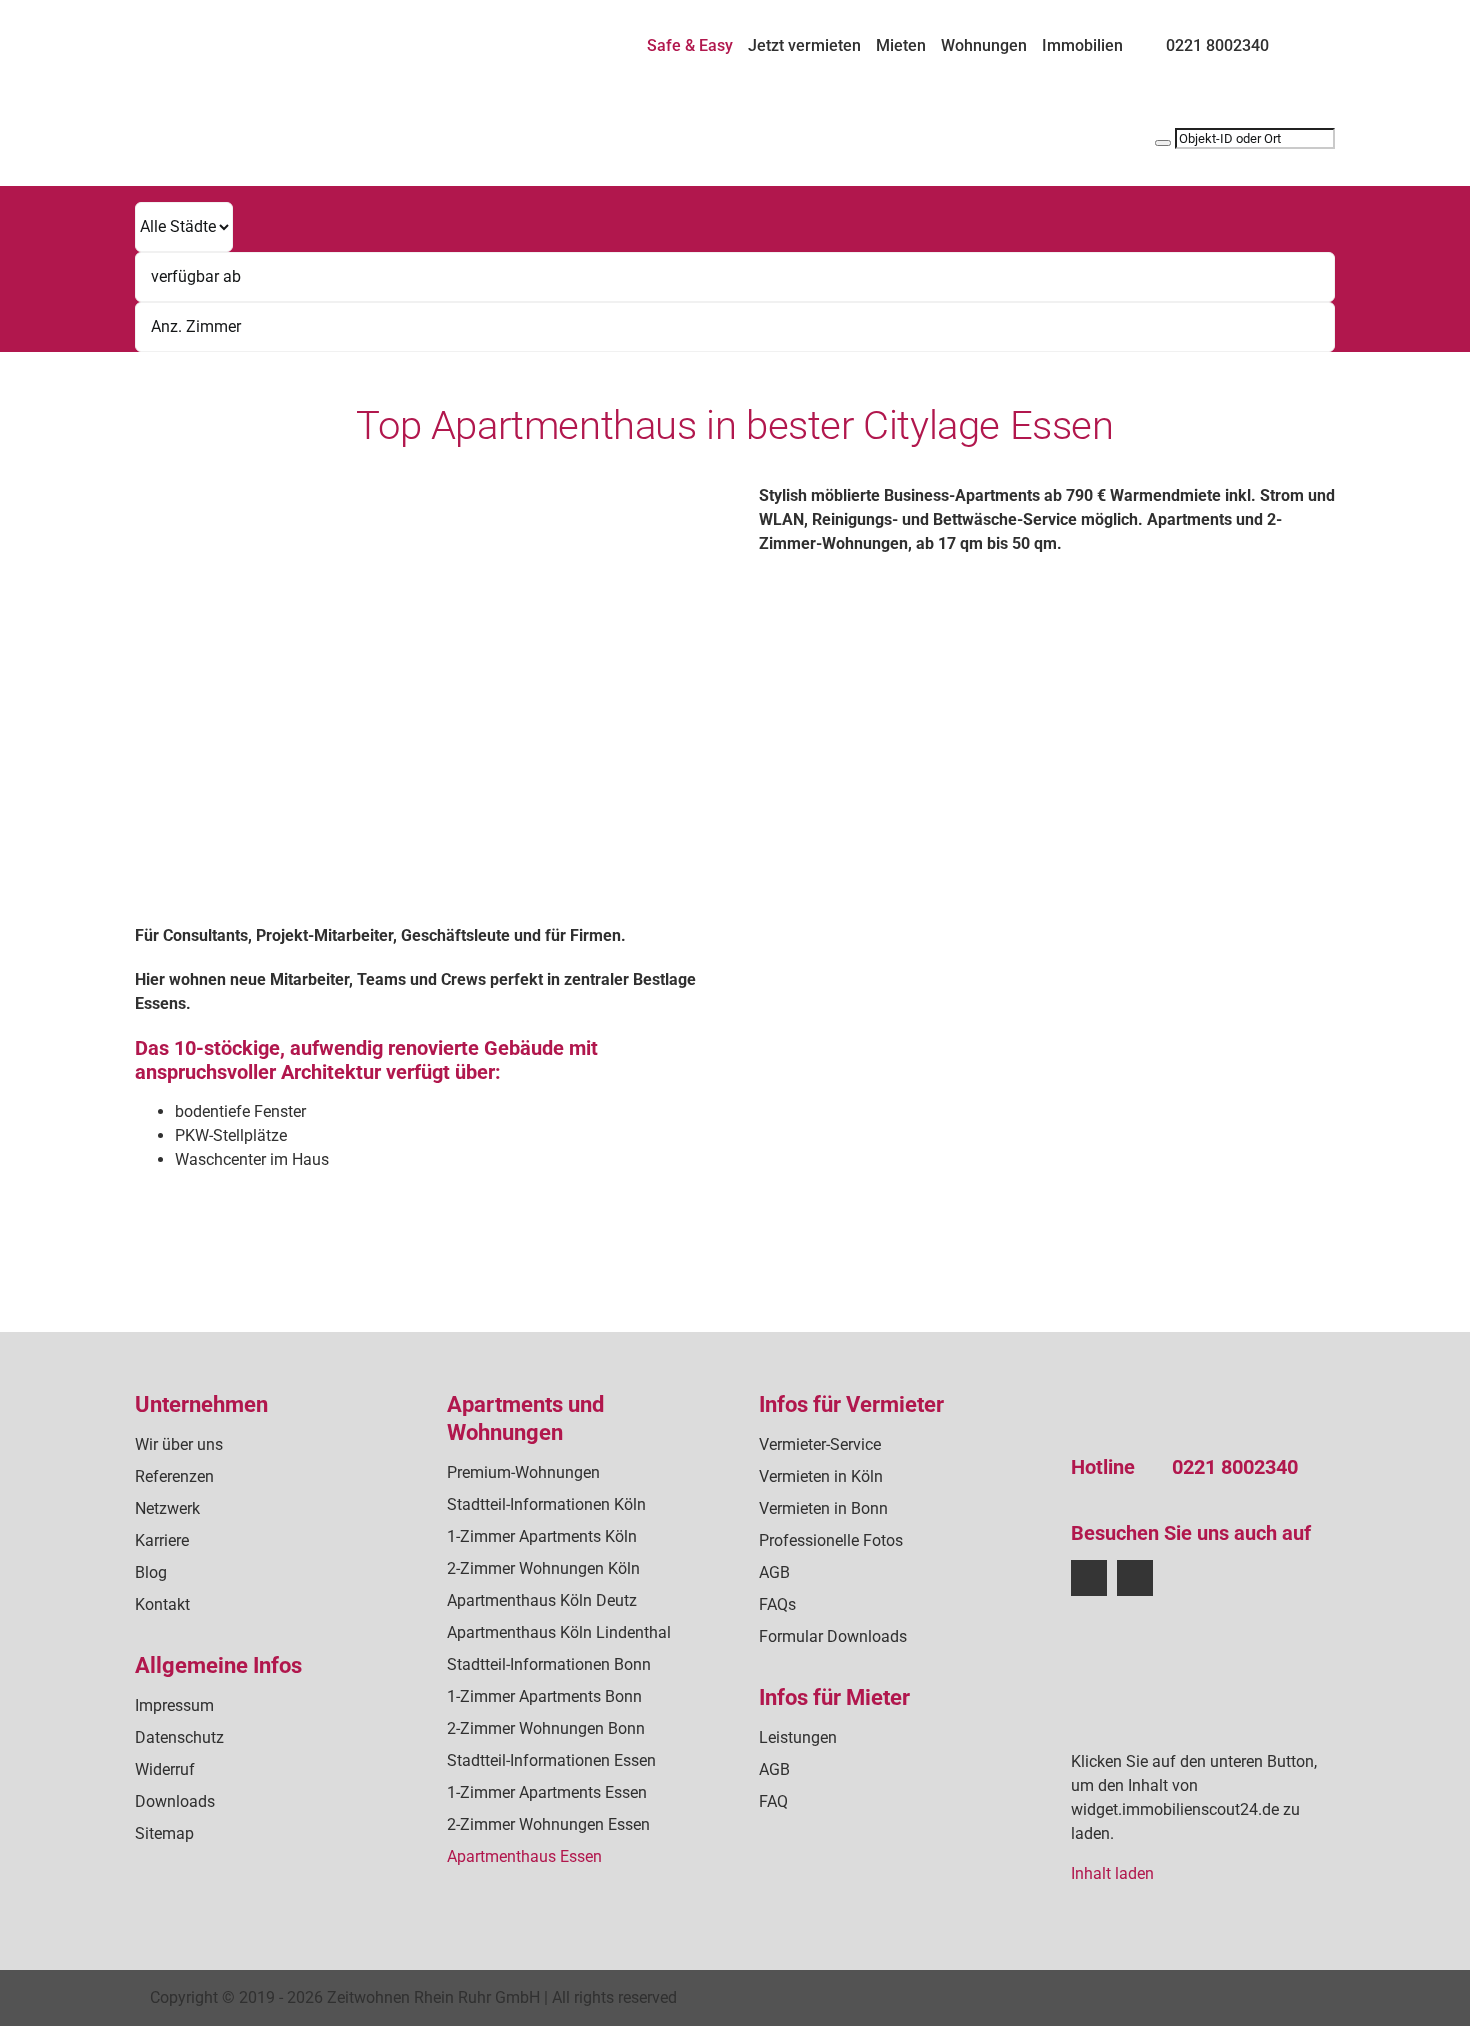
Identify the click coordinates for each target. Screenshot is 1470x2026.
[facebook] (1089, 1578)
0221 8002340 (1235, 1467)
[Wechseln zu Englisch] (1326, 37)
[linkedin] (1135, 1578)
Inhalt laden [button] (1112, 1873)
